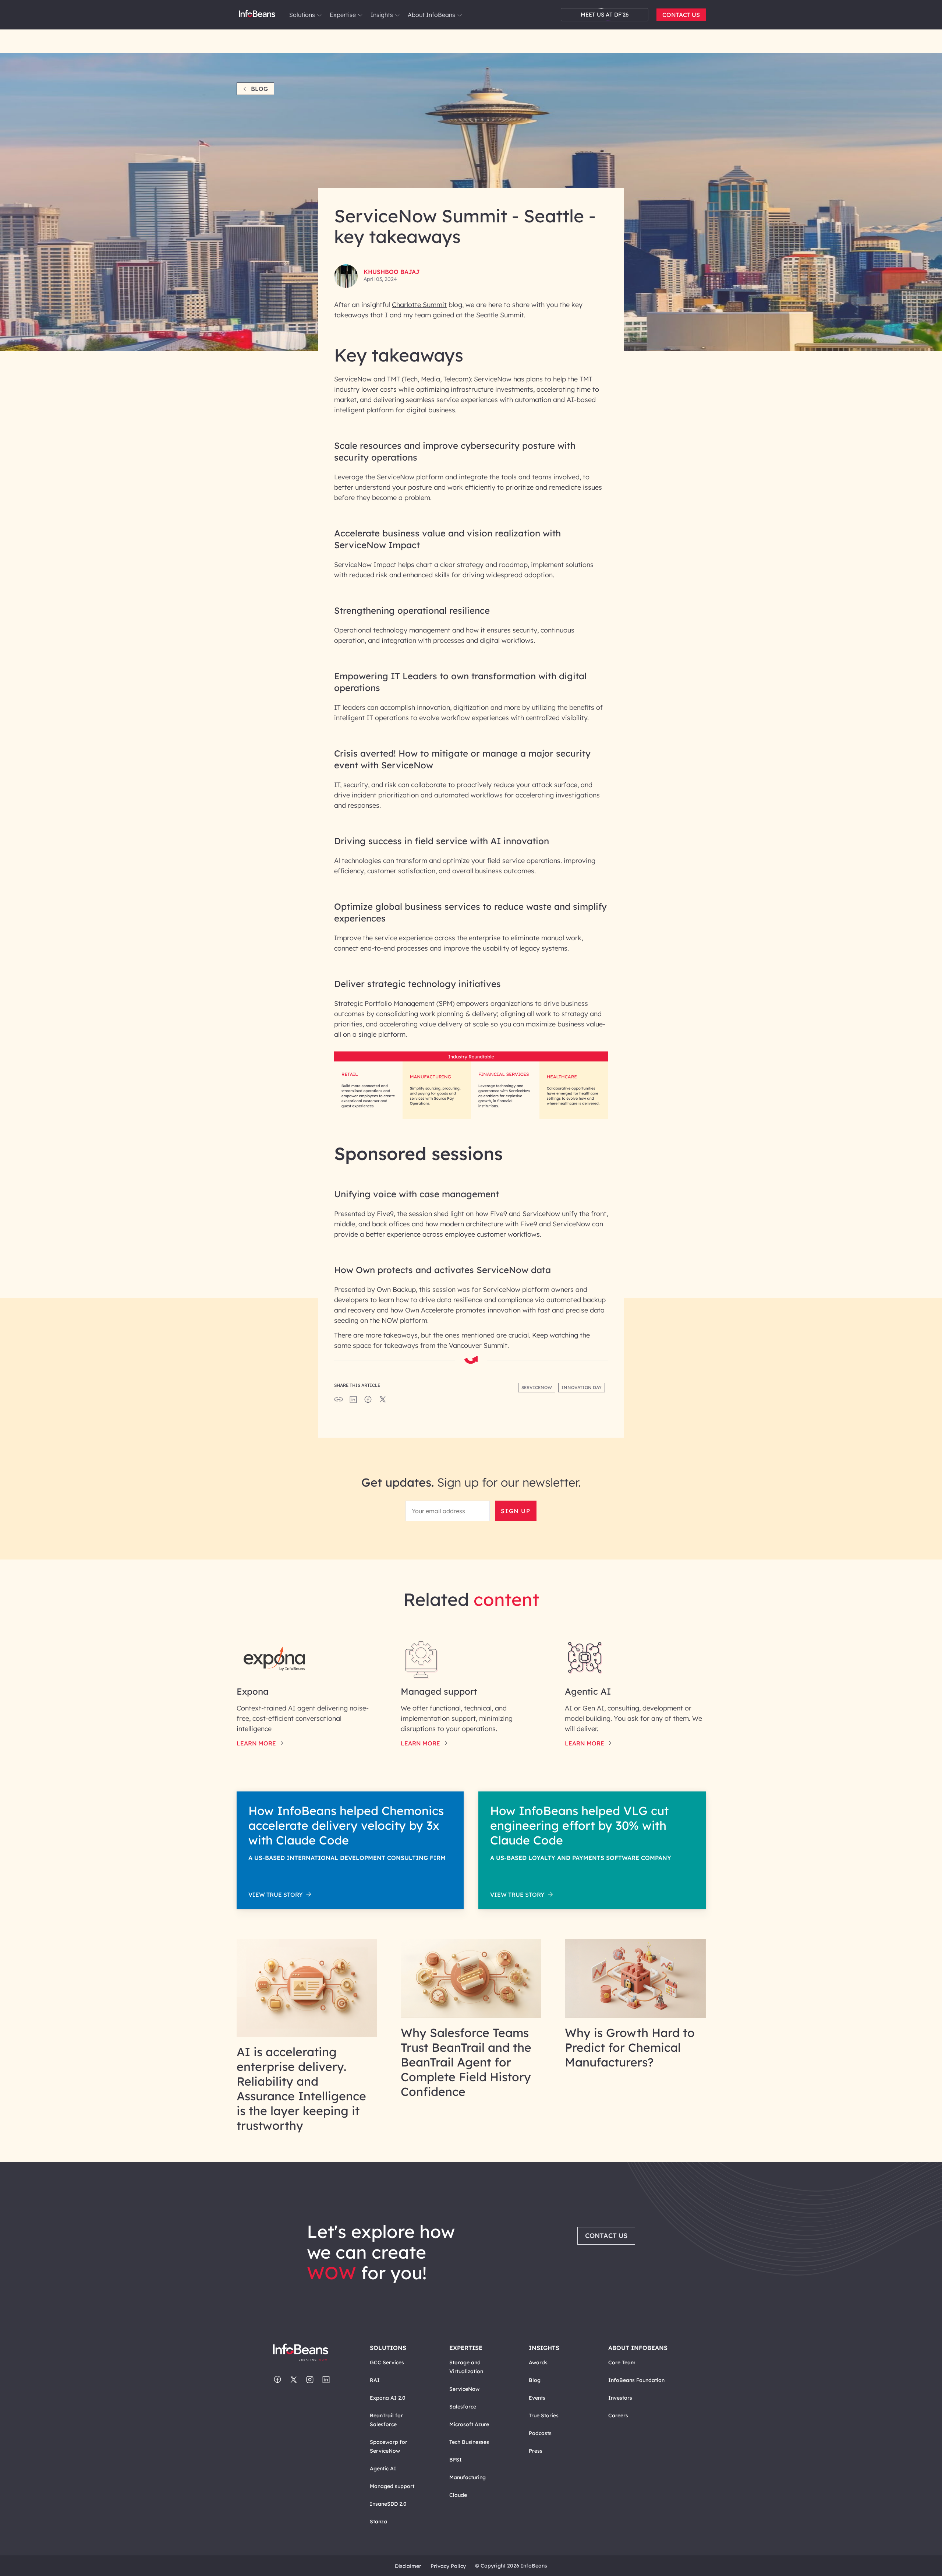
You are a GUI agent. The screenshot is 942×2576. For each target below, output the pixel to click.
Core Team (622, 2362)
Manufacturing (468, 2477)
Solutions (302, 15)
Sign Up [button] (516, 1511)
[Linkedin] (326, 2380)
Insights (382, 15)
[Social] (353, 1402)
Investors (620, 2398)
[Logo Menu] (257, 15)
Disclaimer (408, 2566)
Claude (458, 2495)
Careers (618, 2415)
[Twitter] (294, 2380)
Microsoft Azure (469, 2424)
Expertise (343, 15)
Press (536, 2451)
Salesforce (463, 2407)
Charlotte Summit (419, 305)
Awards (538, 2362)
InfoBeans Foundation (636, 2380)
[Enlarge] (591, 1064)
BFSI (456, 2460)
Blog (259, 89)
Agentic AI (383, 2468)
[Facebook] (277, 2380)
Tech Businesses (469, 2442)
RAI (375, 2380)
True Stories (544, 2415)
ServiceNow (353, 379)
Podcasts (540, 2433)
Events (537, 2398)
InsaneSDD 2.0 (388, 2504)
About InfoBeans (431, 15)
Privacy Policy (448, 2566)
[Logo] (308, 2353)
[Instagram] (310, 2380)
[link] (319, 15)
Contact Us (681, 15)
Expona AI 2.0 (388, 2398)
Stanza (378, 2522)
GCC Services (387, 2362)
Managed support (392, 2486)
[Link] (307, 2035)
